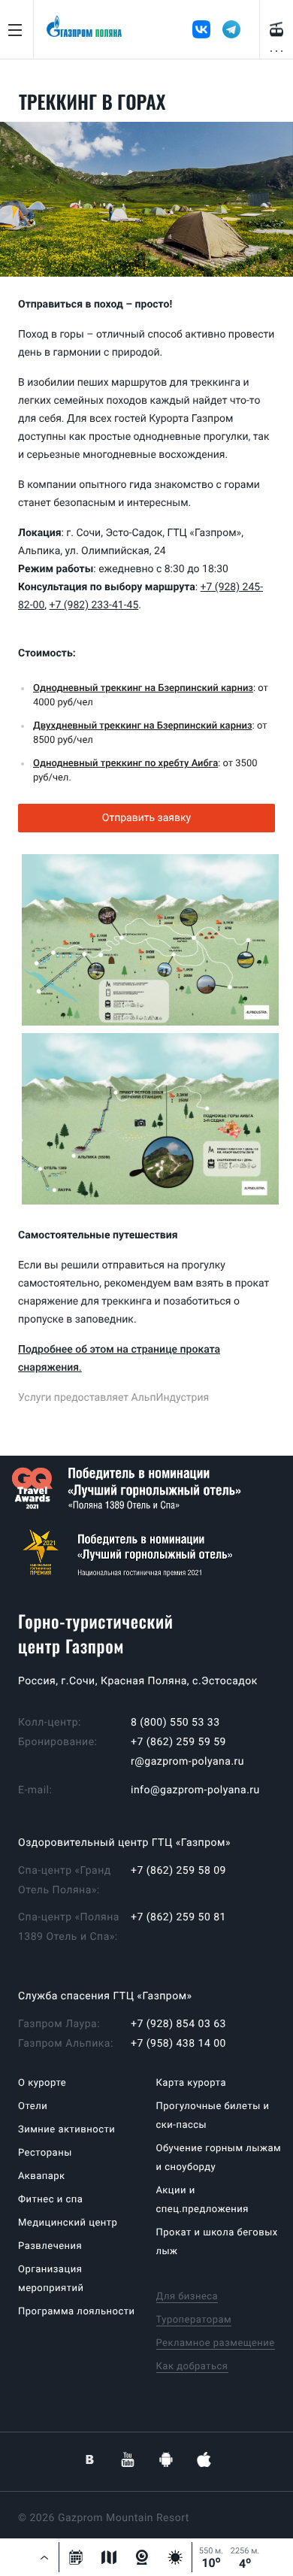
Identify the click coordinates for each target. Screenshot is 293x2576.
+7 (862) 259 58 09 (178, 1871)
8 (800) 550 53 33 (175, 1723)
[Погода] (175, 2557)
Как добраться (192, 2367)
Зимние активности (66, 2130)
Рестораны (45, 2153)
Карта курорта (191, 2083)
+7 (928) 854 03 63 (178, 2024)
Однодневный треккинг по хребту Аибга (125, 764)
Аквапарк (42, 2176)
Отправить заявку (146, 818)
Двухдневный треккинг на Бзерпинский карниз (143, 726)
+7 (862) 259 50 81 (178, 1917)
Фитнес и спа (50, 2200)
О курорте (42, 2083)
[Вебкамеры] (142, 2557)
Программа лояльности (76, 2312)
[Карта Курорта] (109, 2557)
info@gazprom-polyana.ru (195, 1790)
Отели (33, 2106)
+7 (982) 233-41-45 (94, 605)
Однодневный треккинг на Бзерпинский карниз (143, 688)
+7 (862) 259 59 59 (178, 1742)
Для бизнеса (187, 2297)
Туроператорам (194, 2320)
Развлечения (50, 2246)
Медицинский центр (68, 2223)
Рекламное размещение (216, 2343)
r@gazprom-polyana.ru (187, 1762)
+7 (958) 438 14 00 (178, 2044)
